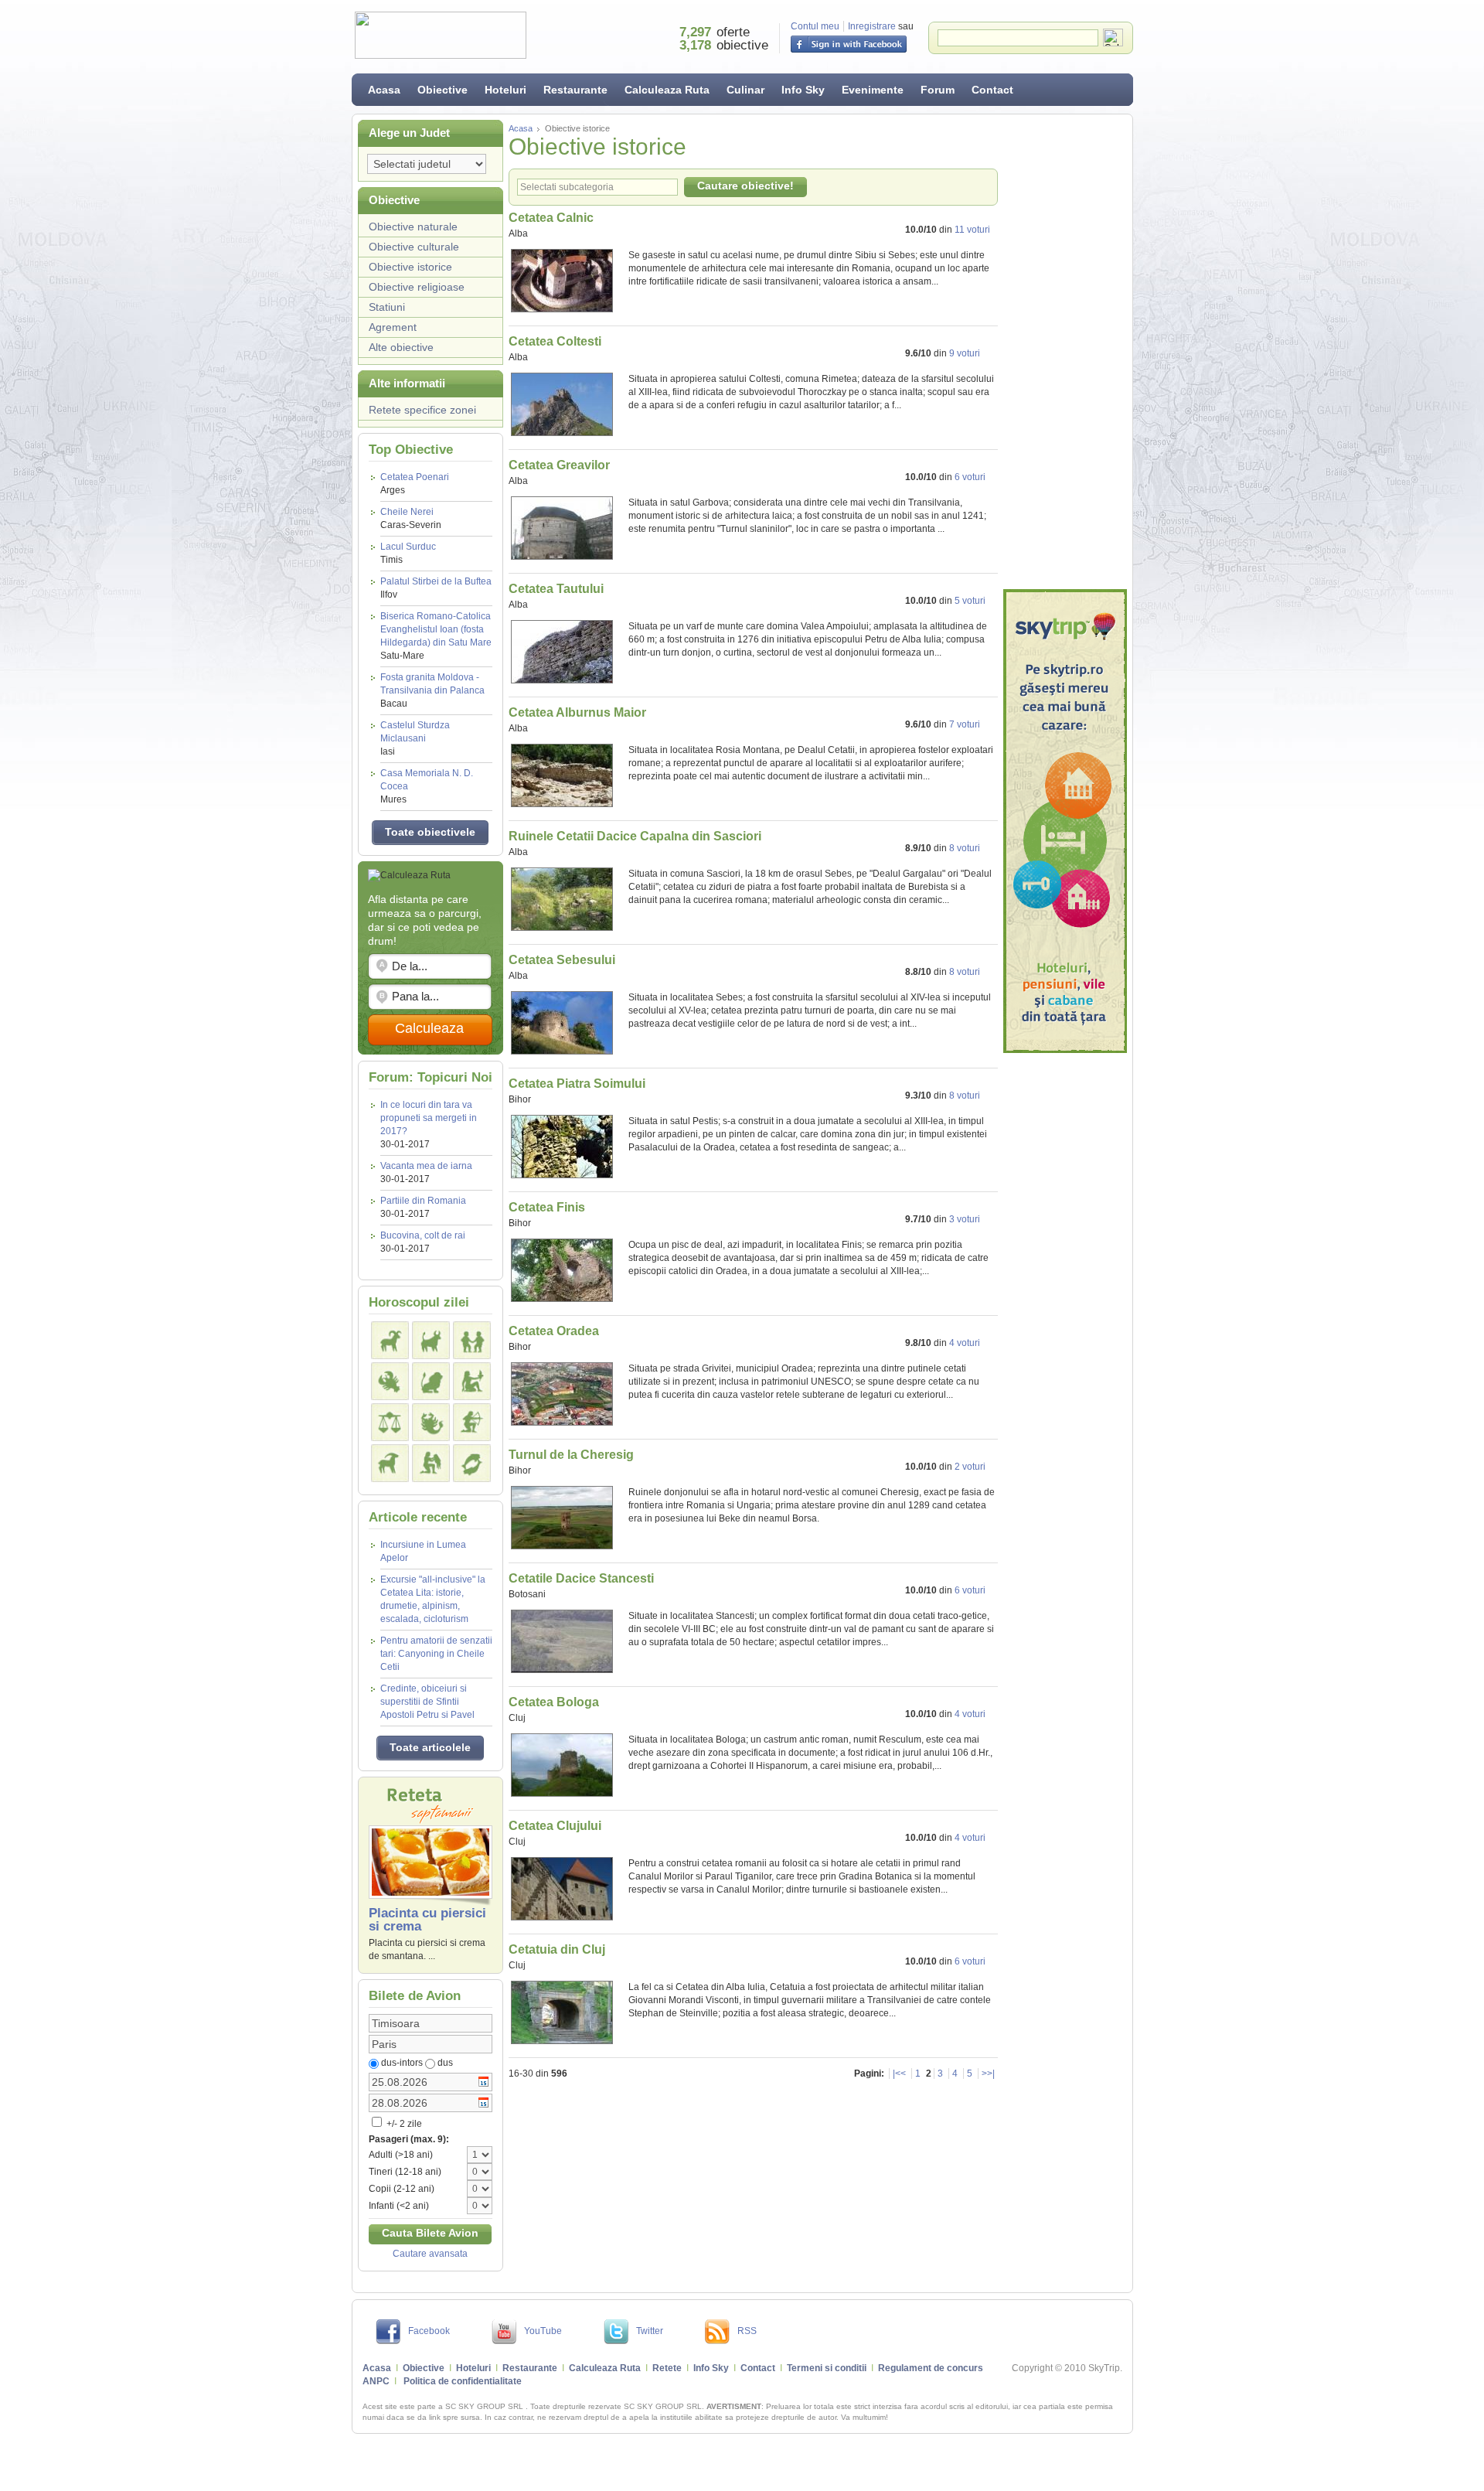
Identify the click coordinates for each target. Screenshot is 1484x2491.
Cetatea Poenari (415, 484)
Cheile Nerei (411, 518)
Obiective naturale (413, 227)
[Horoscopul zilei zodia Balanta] (390, 1422)
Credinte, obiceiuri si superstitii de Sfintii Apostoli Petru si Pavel (427, 1702)
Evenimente (873, 90)
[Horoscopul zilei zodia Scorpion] (431, 1422)
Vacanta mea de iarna (426, 1166)
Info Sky (803, 90)
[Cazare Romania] (1065, 821)
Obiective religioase (417, 287)
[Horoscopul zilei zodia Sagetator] (472, 1422)
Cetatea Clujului (555, 1826)
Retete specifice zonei (422, 410)
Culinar (745, 90)
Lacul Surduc (408, 553)
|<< (899, 2074)
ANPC (376, 2381)
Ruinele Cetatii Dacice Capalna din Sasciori (635, 836)
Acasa (384, 90)
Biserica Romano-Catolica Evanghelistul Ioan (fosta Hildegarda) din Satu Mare (436, 636)
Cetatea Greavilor (559, 465)
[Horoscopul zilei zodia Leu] (431, 1381)
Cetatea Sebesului (562, 960)
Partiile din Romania (423, 1201)
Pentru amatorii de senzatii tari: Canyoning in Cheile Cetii (436, 1654)
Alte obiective (401, 347)
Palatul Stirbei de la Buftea (436, 588)
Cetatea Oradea (554, 1331)
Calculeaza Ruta (667, 90)
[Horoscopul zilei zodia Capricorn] (390, 1463)
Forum (938, 90)
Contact (992, 90)
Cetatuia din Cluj (557, 1949)
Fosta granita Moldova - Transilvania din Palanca (432, 690)
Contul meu (815, 26)
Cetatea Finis (547, 1207)
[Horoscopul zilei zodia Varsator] (431, 1463)
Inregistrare (872, 26)
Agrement (393, 327)
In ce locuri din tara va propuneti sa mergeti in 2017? (429, 1118)
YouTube (543, 2331)
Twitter (650, 2331)
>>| (988, 2074)
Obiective (442, 90)
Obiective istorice (410, 267)
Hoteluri (505, 90)
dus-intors (402, 2063)
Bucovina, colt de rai (423, 1235)
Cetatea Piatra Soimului (577, 1084)
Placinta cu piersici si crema (427, 1920)
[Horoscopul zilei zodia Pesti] (472, 1463)
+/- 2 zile (403, 2124)
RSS (747, 2331)
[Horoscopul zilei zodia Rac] (390, 1381)
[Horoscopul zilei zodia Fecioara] (472, 1381)
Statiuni (387, 307)
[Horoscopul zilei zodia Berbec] (390, 1340)
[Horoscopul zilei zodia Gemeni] (472, 1340)
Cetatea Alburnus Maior (577, 712)
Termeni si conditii (827, 2368)
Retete (667, 2368)
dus (445, 2063)
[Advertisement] (1065, 352)
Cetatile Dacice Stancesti (581, 1578)
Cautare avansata (430, 2254)
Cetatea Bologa (554, 1702)
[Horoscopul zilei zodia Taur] (431, 1340)
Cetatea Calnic (551, 218)
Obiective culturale (414, 247)
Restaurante (575, 90)
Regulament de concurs (931, 2368)
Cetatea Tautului (556, 589)
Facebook (429, 2331)
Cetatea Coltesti (555, 341)
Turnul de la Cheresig (571, 1455)
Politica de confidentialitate (463, 2381)
